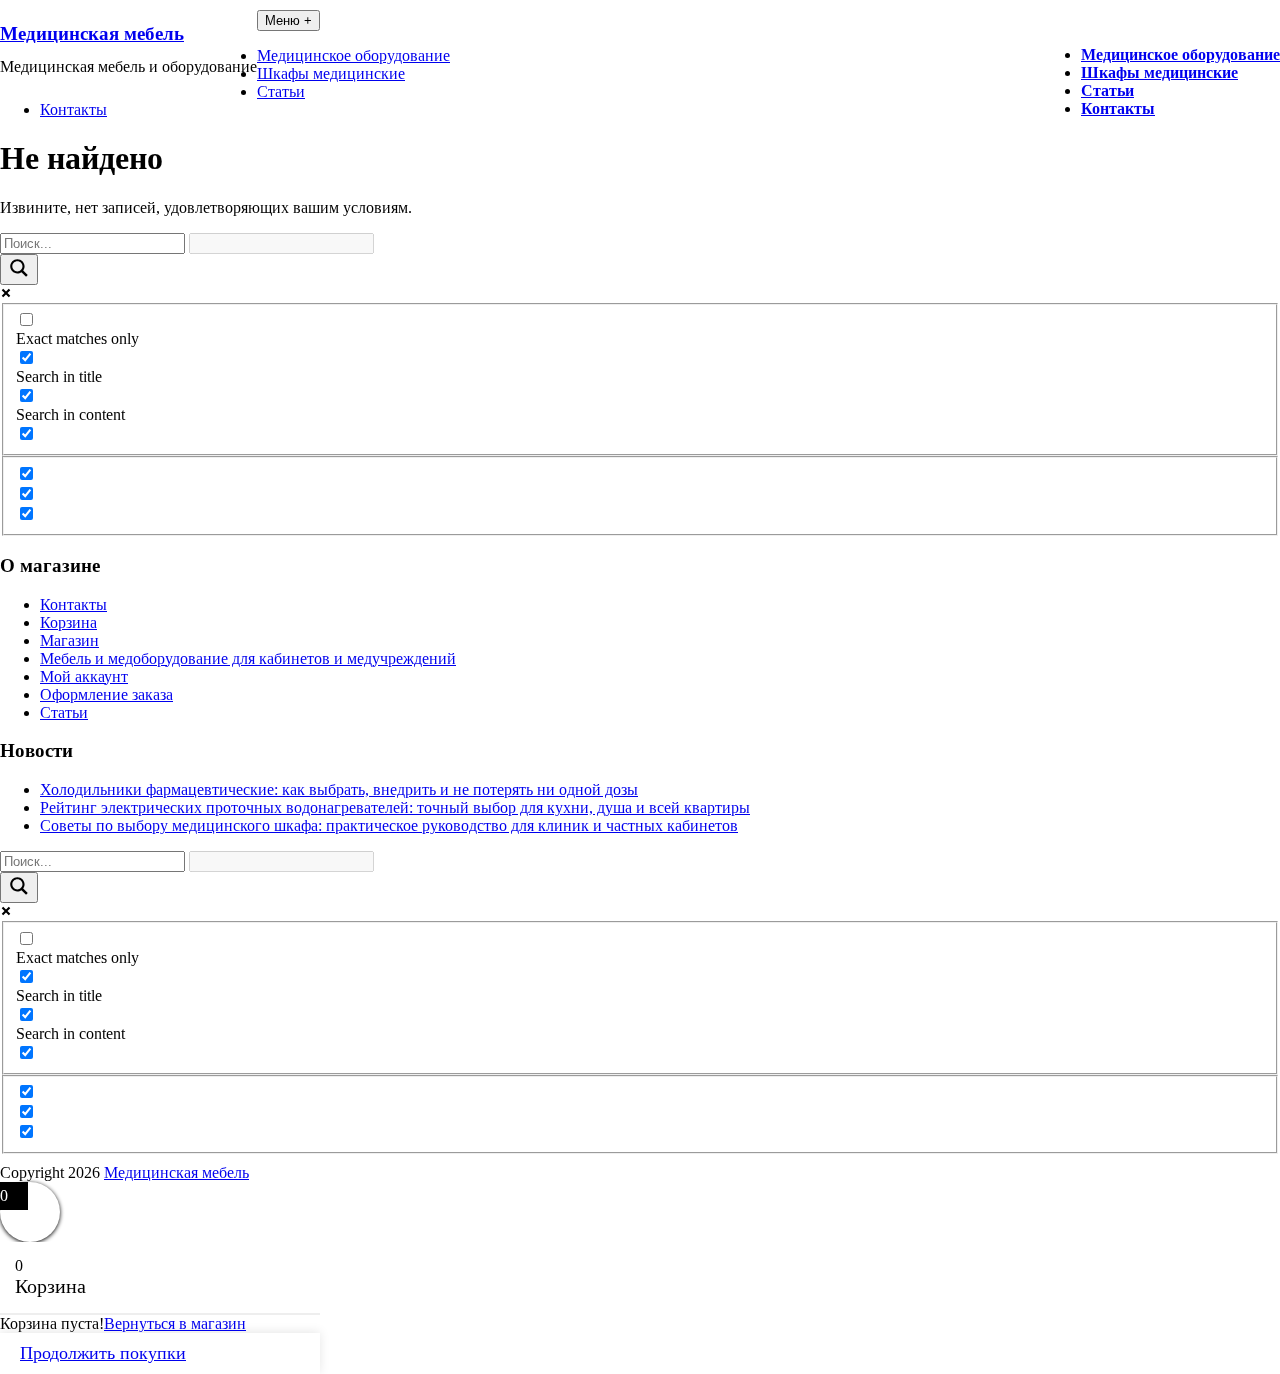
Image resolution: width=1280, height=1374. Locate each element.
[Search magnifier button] (19, 269)
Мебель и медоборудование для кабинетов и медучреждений (248, 658)
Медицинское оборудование (1180, 54)
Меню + (288, 20)
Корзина (68, 622)
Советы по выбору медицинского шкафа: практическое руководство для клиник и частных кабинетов (389, 825)
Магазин (69, 640)
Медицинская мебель (92, 33)
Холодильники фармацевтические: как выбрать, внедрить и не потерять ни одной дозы (339, 789)
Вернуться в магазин (175, 1323)
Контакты (1118, 108)
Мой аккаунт (84, 676)
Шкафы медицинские (1159, 72)
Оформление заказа (106, 694)
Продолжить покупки (103, 1353)
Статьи (1107, 90)
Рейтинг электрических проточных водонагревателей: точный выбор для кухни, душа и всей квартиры (395, 807)
